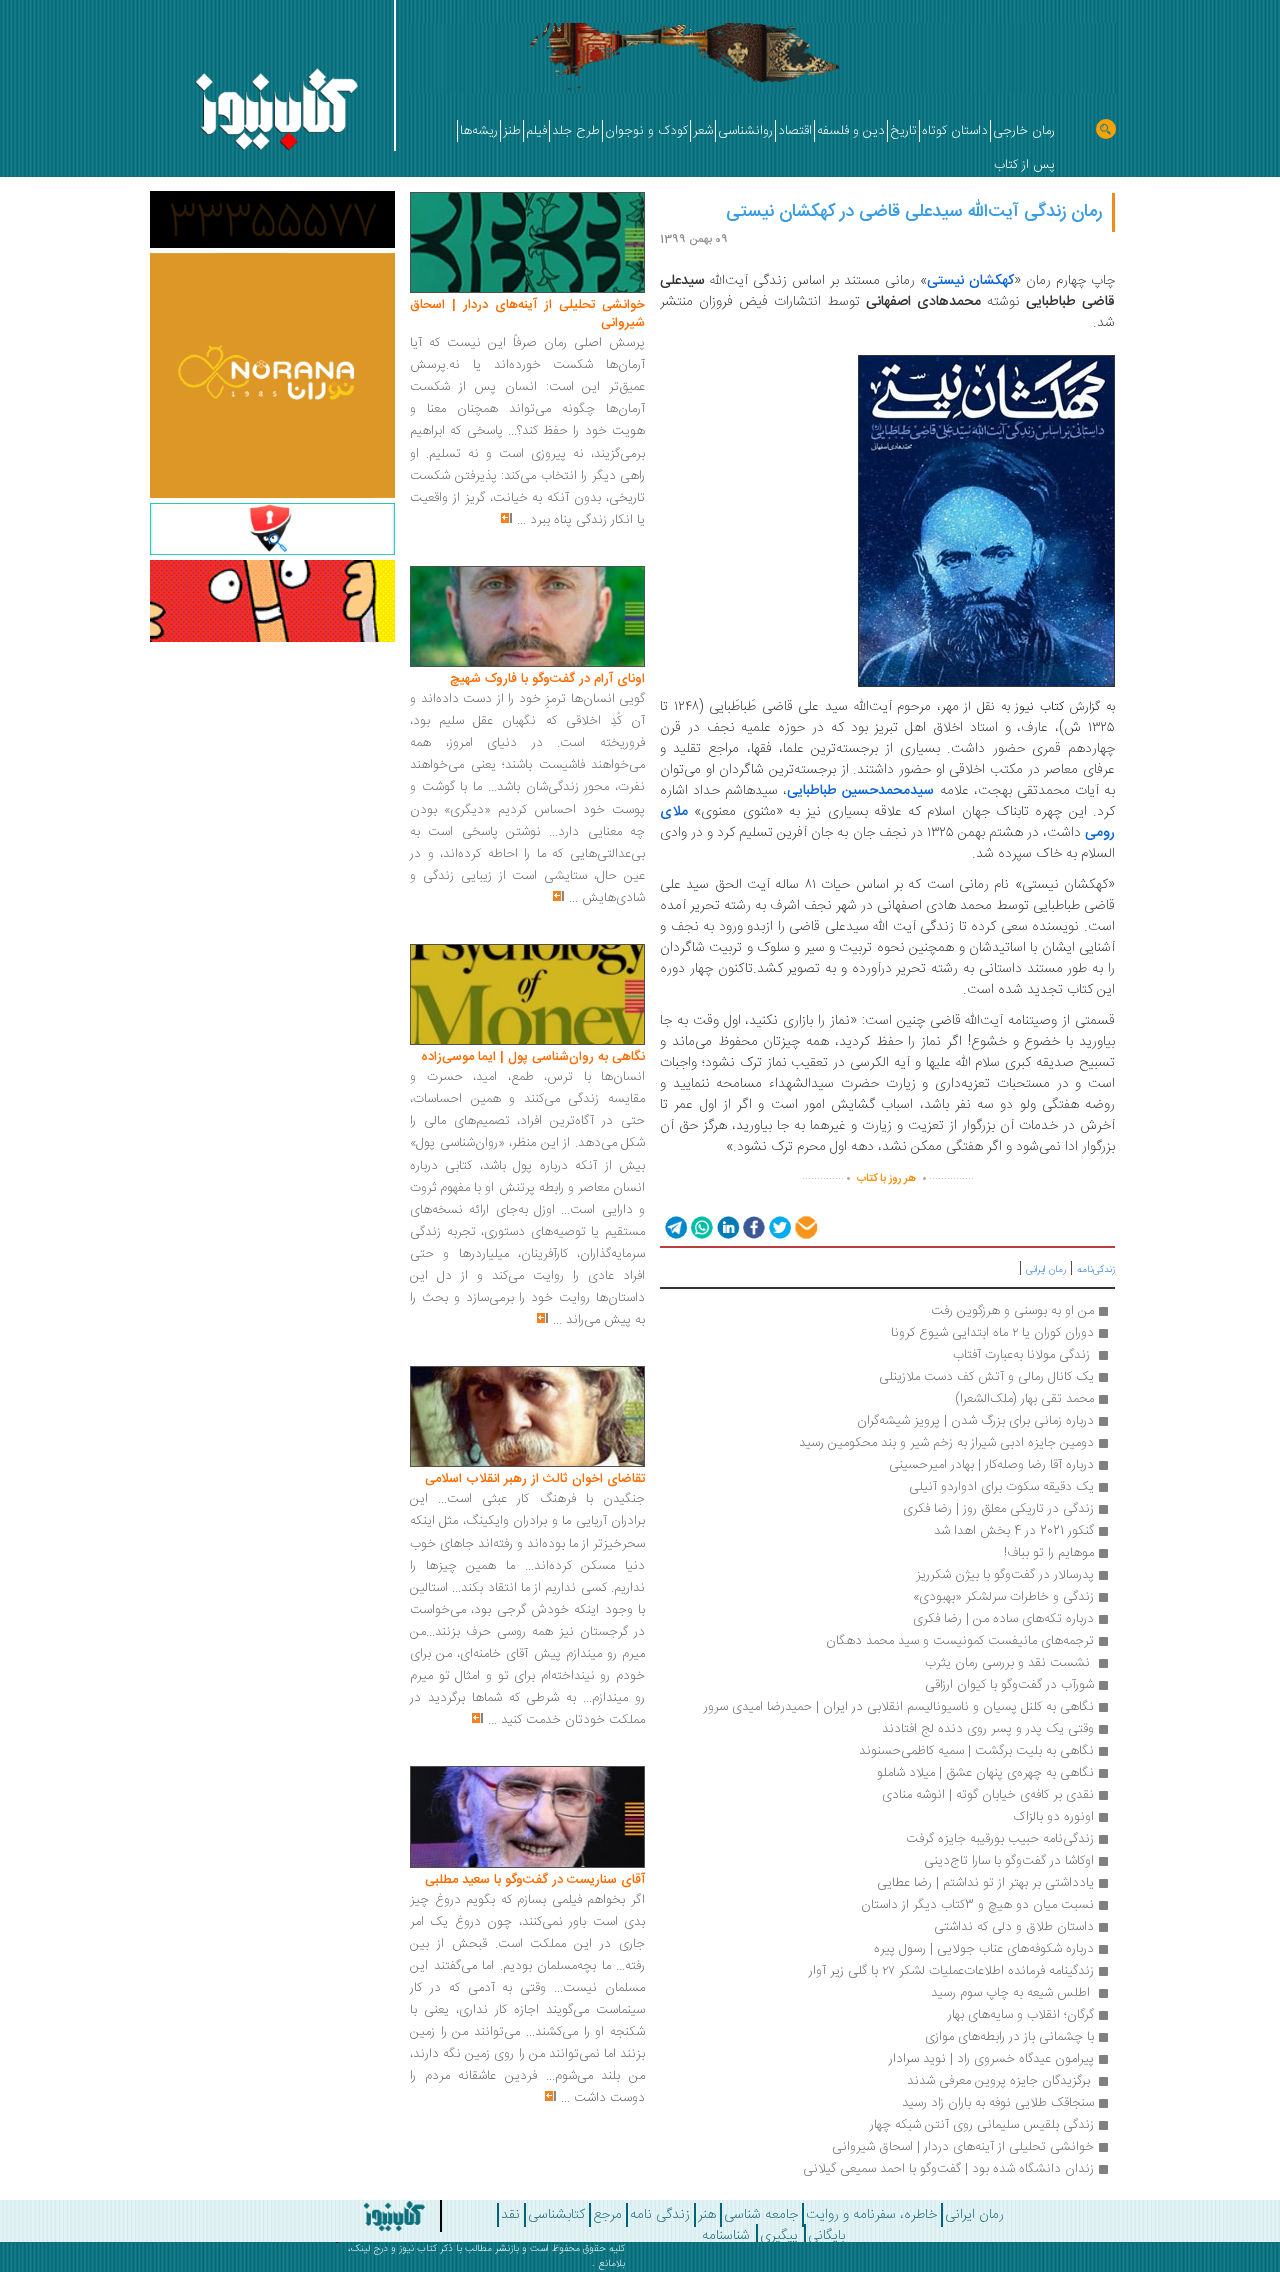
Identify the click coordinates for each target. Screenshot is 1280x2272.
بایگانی (826, 2236)
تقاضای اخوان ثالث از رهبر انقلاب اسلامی (535, 1479)
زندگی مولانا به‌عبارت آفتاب (1023, 1355)
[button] (674, 1226)
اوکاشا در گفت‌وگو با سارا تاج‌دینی (1009, 1861)
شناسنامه (726, 2236)
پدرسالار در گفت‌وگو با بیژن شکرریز (1005, 1575)
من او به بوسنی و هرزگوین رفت (1012, 1311)
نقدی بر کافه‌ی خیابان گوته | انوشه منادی (988, 1795)
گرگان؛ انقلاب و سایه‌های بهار (1019, 2015)
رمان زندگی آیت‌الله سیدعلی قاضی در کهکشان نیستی (914, 212)
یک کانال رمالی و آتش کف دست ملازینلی (986, 1377)
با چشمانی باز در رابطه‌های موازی (1009, 2037)
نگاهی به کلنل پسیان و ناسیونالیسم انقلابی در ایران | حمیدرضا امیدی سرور (899, 1707)
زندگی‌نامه (1096, 1270)
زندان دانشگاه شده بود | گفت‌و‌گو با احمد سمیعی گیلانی (948, 2169)
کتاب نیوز (418, 2249)
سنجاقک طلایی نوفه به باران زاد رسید (998, 2103)
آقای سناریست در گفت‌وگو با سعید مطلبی (535, 1880)
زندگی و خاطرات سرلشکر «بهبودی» (1003, 1597)
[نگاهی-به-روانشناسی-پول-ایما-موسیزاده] (527, 995)
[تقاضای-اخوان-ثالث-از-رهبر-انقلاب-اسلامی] (527, 1417)
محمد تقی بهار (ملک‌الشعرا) (1024, 1399)
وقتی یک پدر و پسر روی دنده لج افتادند (988, 1729)
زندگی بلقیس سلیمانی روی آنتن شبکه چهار (982, 2125)
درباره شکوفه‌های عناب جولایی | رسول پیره (984, 1949)
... (521, 520)
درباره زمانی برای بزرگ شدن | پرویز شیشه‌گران (975, 1421)
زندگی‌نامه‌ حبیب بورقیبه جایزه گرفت (1000, 1839)
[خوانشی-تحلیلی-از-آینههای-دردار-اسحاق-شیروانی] (527, 243)
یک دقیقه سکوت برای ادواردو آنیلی (1001, 1487)
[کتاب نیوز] (353, 2216)
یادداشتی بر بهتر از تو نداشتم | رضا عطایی (985, 1883)
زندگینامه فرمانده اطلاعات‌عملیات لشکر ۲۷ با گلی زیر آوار (951, 1971)
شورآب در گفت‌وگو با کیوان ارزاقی (1009, 1685)
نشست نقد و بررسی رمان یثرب (1009, 1663)
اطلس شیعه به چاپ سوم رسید (1010, 1993)
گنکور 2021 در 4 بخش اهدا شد (1014, 1531)
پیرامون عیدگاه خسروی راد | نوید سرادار (991, 2059)
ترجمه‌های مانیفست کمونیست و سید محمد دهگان (960, 1641)
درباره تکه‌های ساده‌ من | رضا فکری (1003, 1619)
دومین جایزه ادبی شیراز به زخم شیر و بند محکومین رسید (946, 1443)
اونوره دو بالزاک (1053, 1817)
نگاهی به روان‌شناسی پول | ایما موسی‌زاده (533, 1057)
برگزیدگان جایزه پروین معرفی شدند (998, 2081)
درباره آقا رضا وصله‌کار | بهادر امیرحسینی (991, 1465)
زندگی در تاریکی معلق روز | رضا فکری (998, 1509)
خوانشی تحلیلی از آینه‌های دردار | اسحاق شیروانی (963, 2147)
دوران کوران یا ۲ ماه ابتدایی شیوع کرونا (992, 1333)
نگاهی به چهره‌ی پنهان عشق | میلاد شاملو (985, 1773)
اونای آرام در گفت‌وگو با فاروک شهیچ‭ (547, 679)
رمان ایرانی (1046, 1270)
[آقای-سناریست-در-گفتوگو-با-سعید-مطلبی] (527, 1818)
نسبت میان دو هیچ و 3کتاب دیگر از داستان (977, 1905)
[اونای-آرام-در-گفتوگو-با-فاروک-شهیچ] (527, 617)
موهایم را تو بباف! (1049, 1553)
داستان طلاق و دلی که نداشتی (1014, 1927)
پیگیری (779, 2236)
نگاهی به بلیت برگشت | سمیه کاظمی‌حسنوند (976, 1751)
